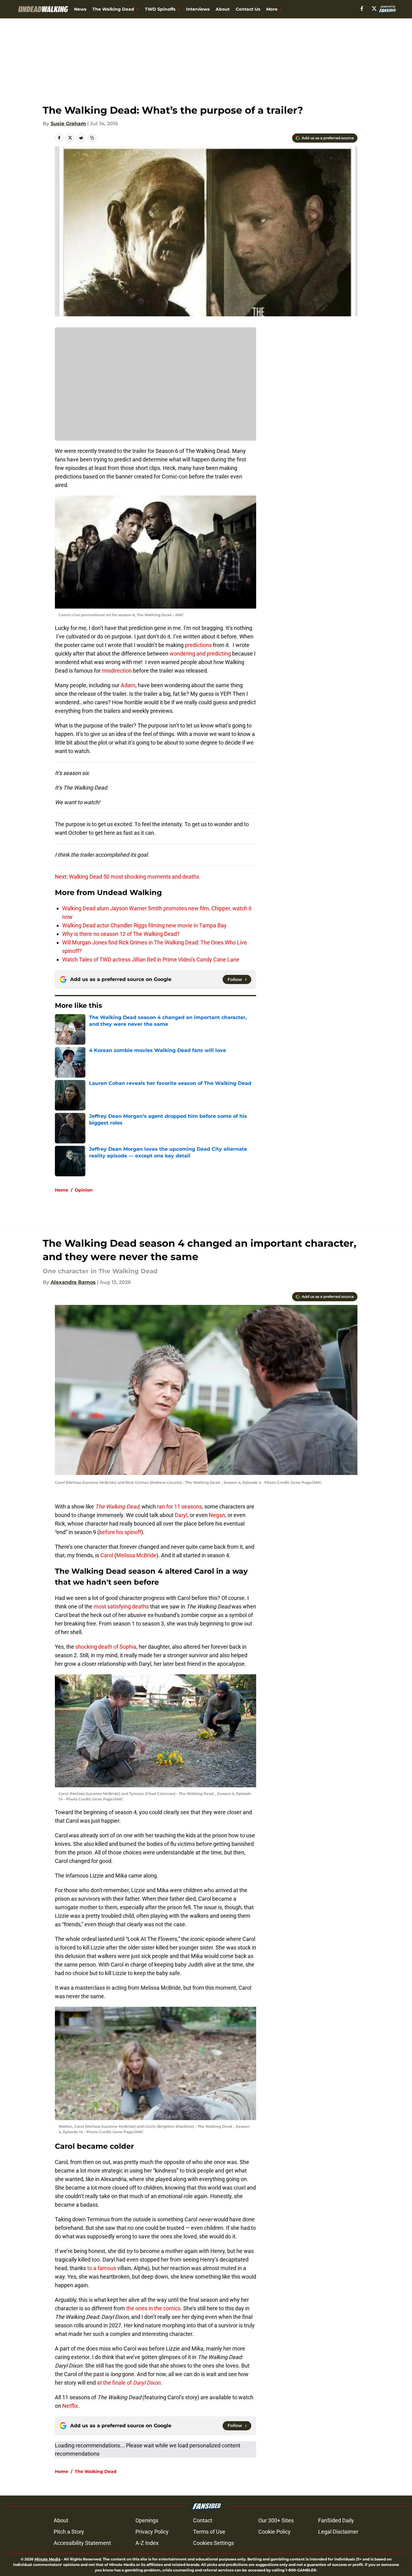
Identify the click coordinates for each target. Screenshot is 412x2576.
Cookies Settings (213, 2543)
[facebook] (362, 9)
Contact (203, 2520)
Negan (217, 1515)
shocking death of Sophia (105, 1647)
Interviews (198, 9)
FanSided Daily (336, 2520)
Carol (107, 1555)
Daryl (181, 1515)
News (80, 9)
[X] (374, 9)
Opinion (84, 1190)
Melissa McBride (136, 1555)
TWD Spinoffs (160, 9)
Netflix (70, 2406)
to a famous (102, 2268)
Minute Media (47, 2559)
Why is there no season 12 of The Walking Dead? (121, 934)
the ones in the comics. (154, 2308)
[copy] (92, 138)
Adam (128, 685)
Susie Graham (68, 124)
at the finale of (128, 2383)
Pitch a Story (69, 2532)
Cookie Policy (274, 2532)
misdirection (117, 671)
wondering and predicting (200, 654)
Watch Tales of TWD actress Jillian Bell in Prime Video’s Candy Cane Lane (151, 959)
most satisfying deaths (121, 1606)
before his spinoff (120, 1532)
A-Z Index (147, 2543)
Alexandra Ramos (73, 1282)
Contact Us (248, 9)
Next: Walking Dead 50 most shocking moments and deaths (127, 877)
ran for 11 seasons (179, 1507)
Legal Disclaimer (338, 2532)
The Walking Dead (113, 9)
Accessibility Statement (82, 2543)
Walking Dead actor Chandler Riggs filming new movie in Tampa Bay (144, 925)
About (223, 9)
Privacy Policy (152, 2532)
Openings (147, 2520)
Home (62, 1190)
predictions (198, 645)
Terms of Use (209, 2532)
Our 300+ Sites (276, 2520)
